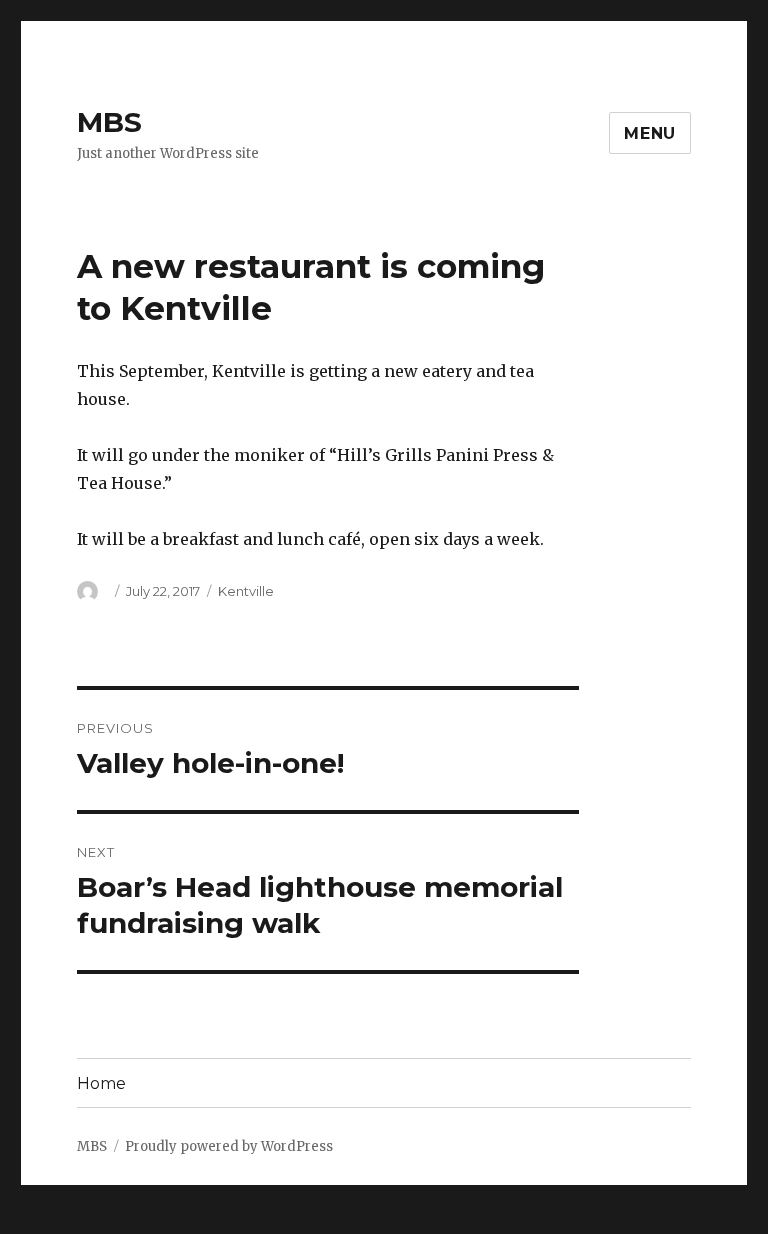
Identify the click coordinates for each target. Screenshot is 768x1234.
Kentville (246, 591)
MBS (109, 122)
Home (101, 1083)
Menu (650, 133)
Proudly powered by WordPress (229, 1146)
